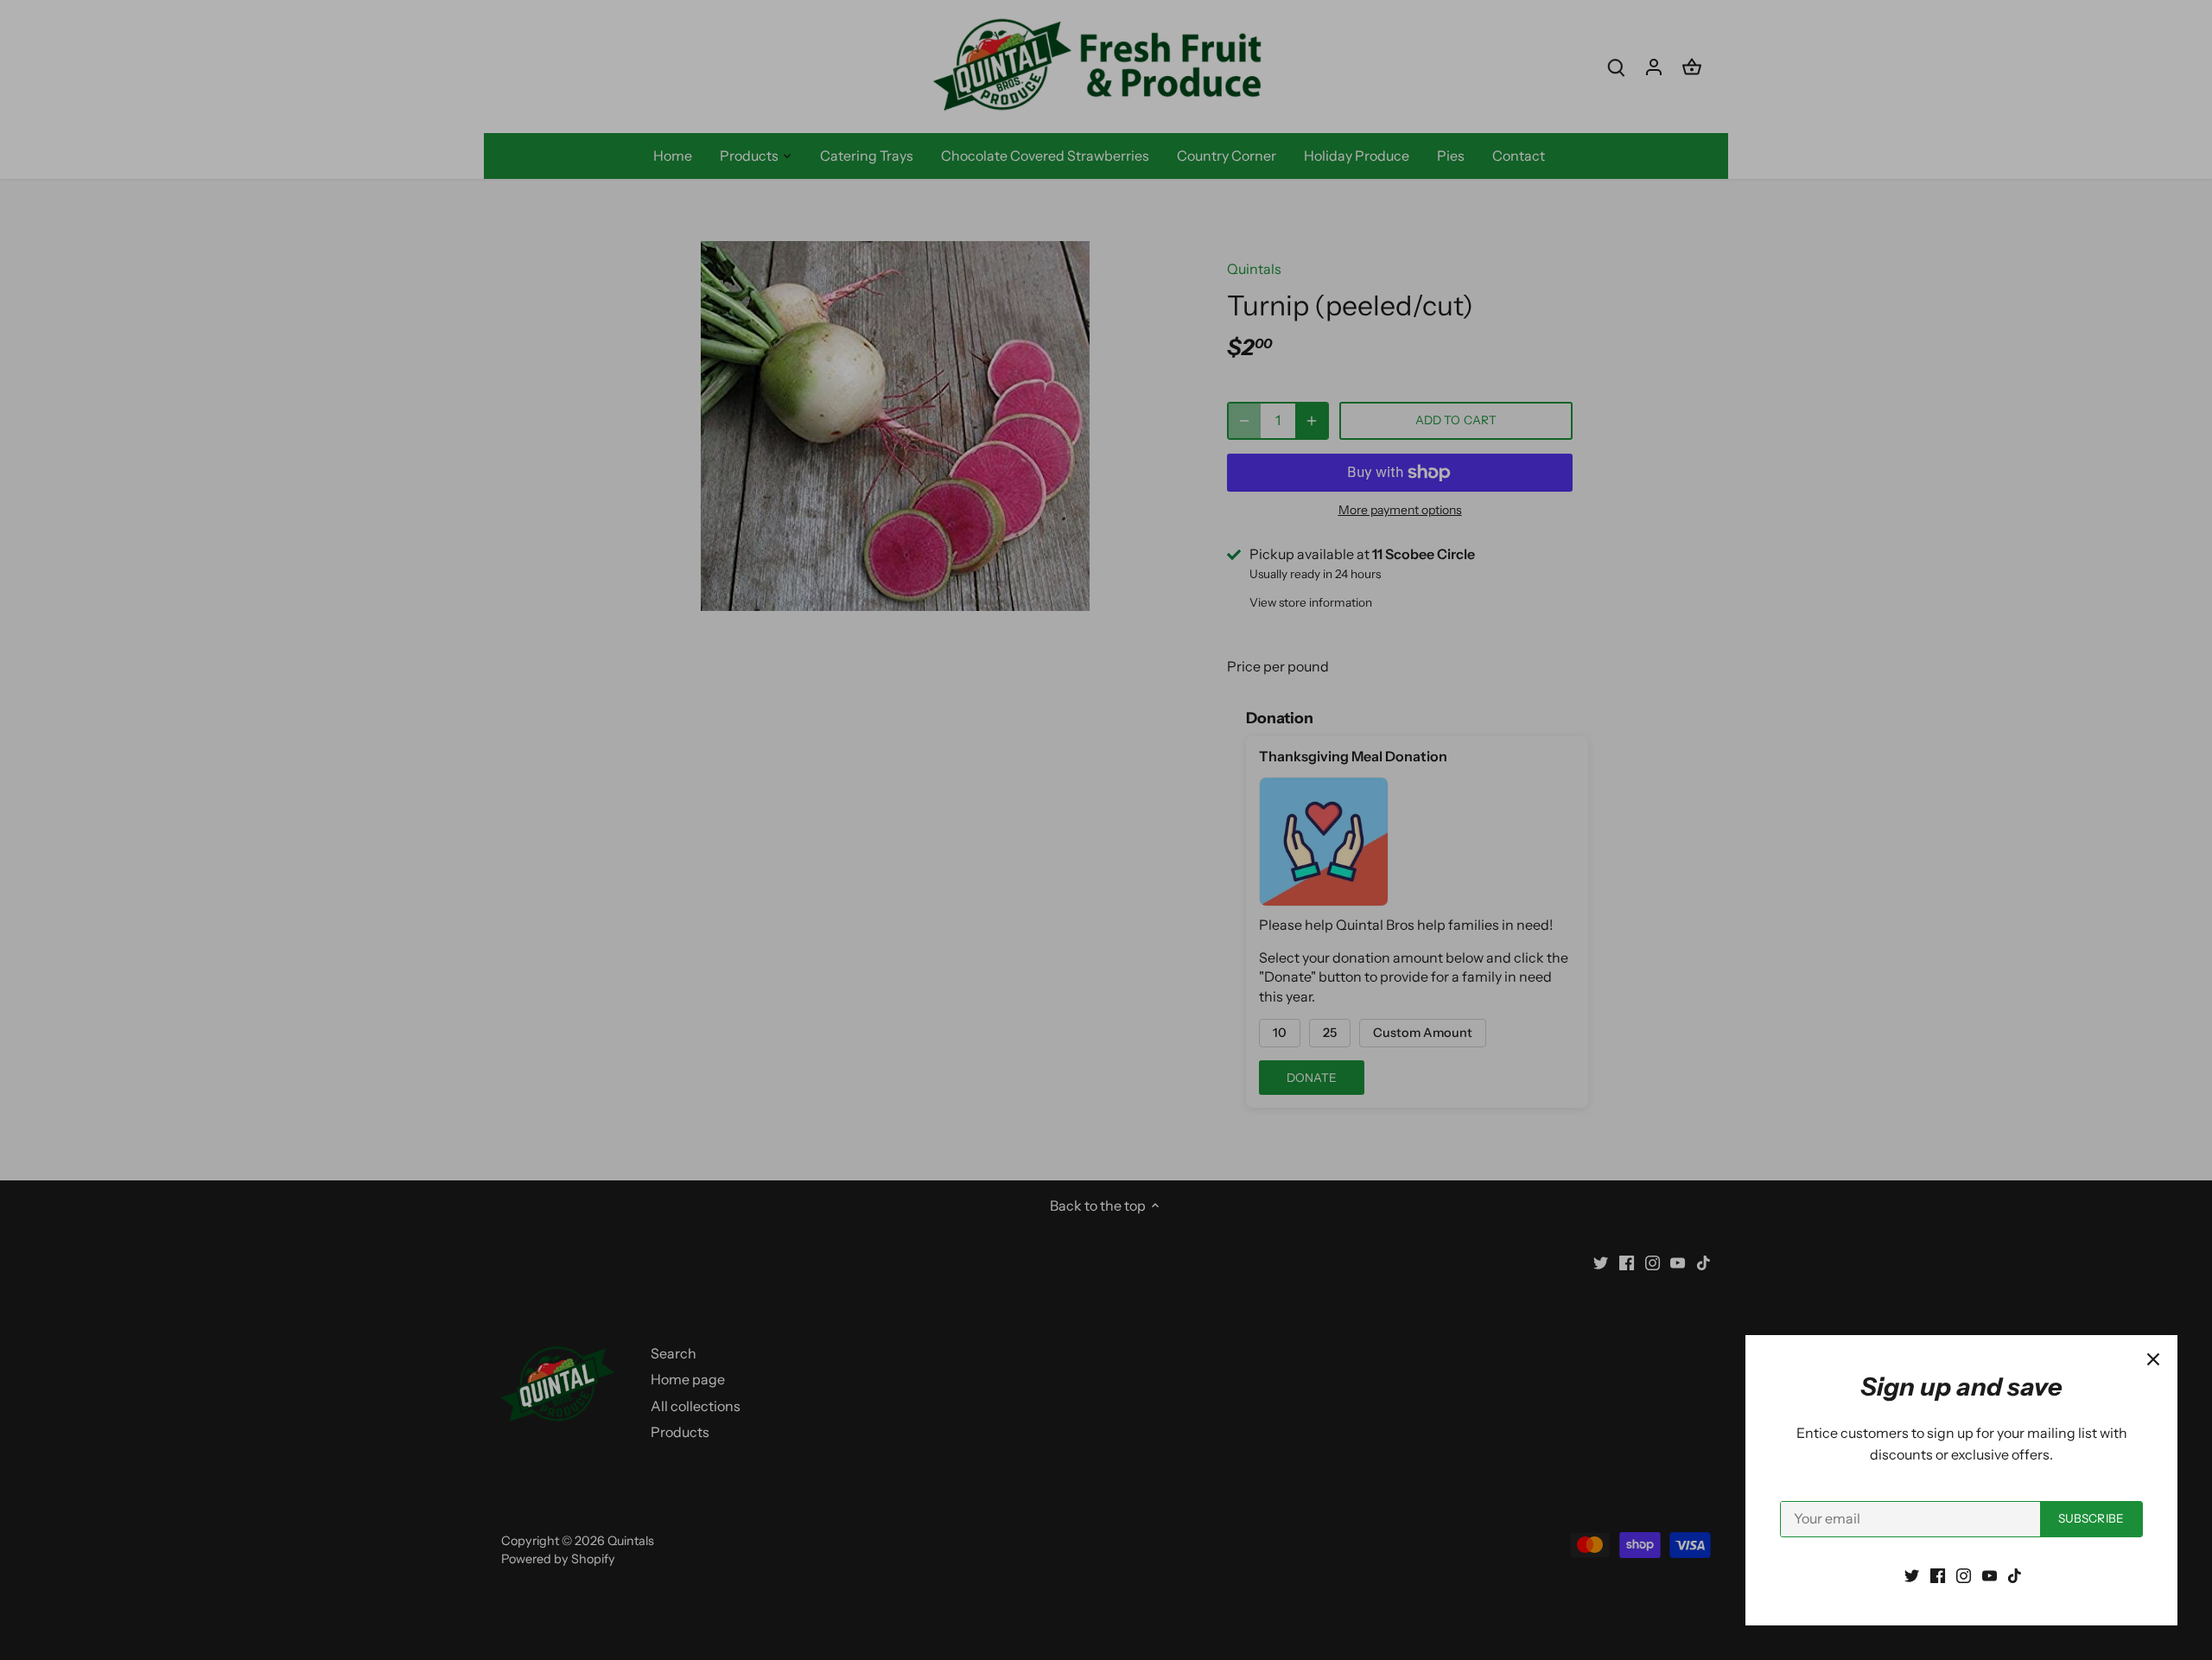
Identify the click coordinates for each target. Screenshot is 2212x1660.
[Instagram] (1964, 1574)
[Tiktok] (2015, 1574)
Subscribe (2091, 1518)
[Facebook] (1938, 1574)
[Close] (2153, 1359)
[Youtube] (1990, 1574)
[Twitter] (1912, 1574)
